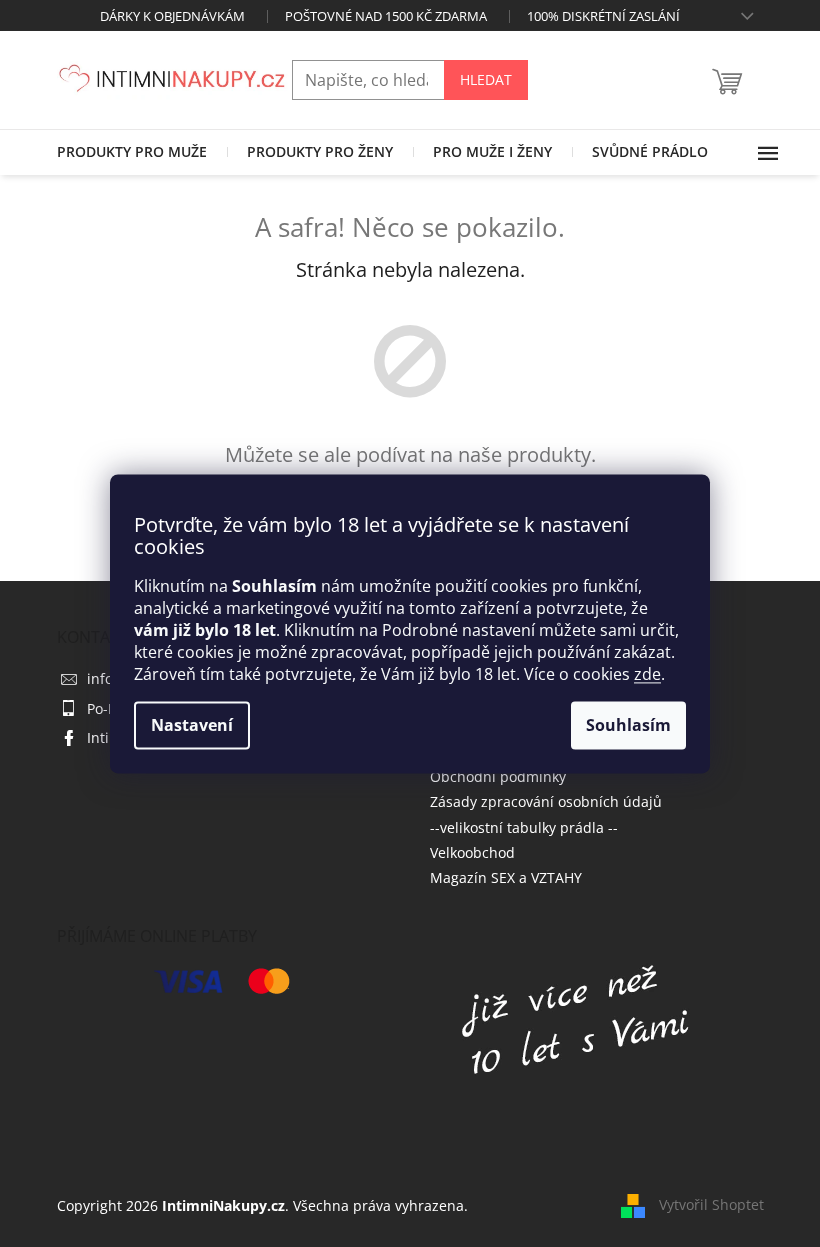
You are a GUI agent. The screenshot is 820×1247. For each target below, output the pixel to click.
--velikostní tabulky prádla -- (524, 827)
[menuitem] (132, 152)
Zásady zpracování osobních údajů (546, 801)
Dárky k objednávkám (172, 16)
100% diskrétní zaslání (603, 16)
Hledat (486, 79)
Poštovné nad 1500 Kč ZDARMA (386, 16)
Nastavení (192, 725)
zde (647, 674)
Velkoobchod (472, 852)
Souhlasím (628, 725)
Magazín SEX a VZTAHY (506, 877)
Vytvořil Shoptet (711, 1204)
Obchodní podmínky (498, 776)
